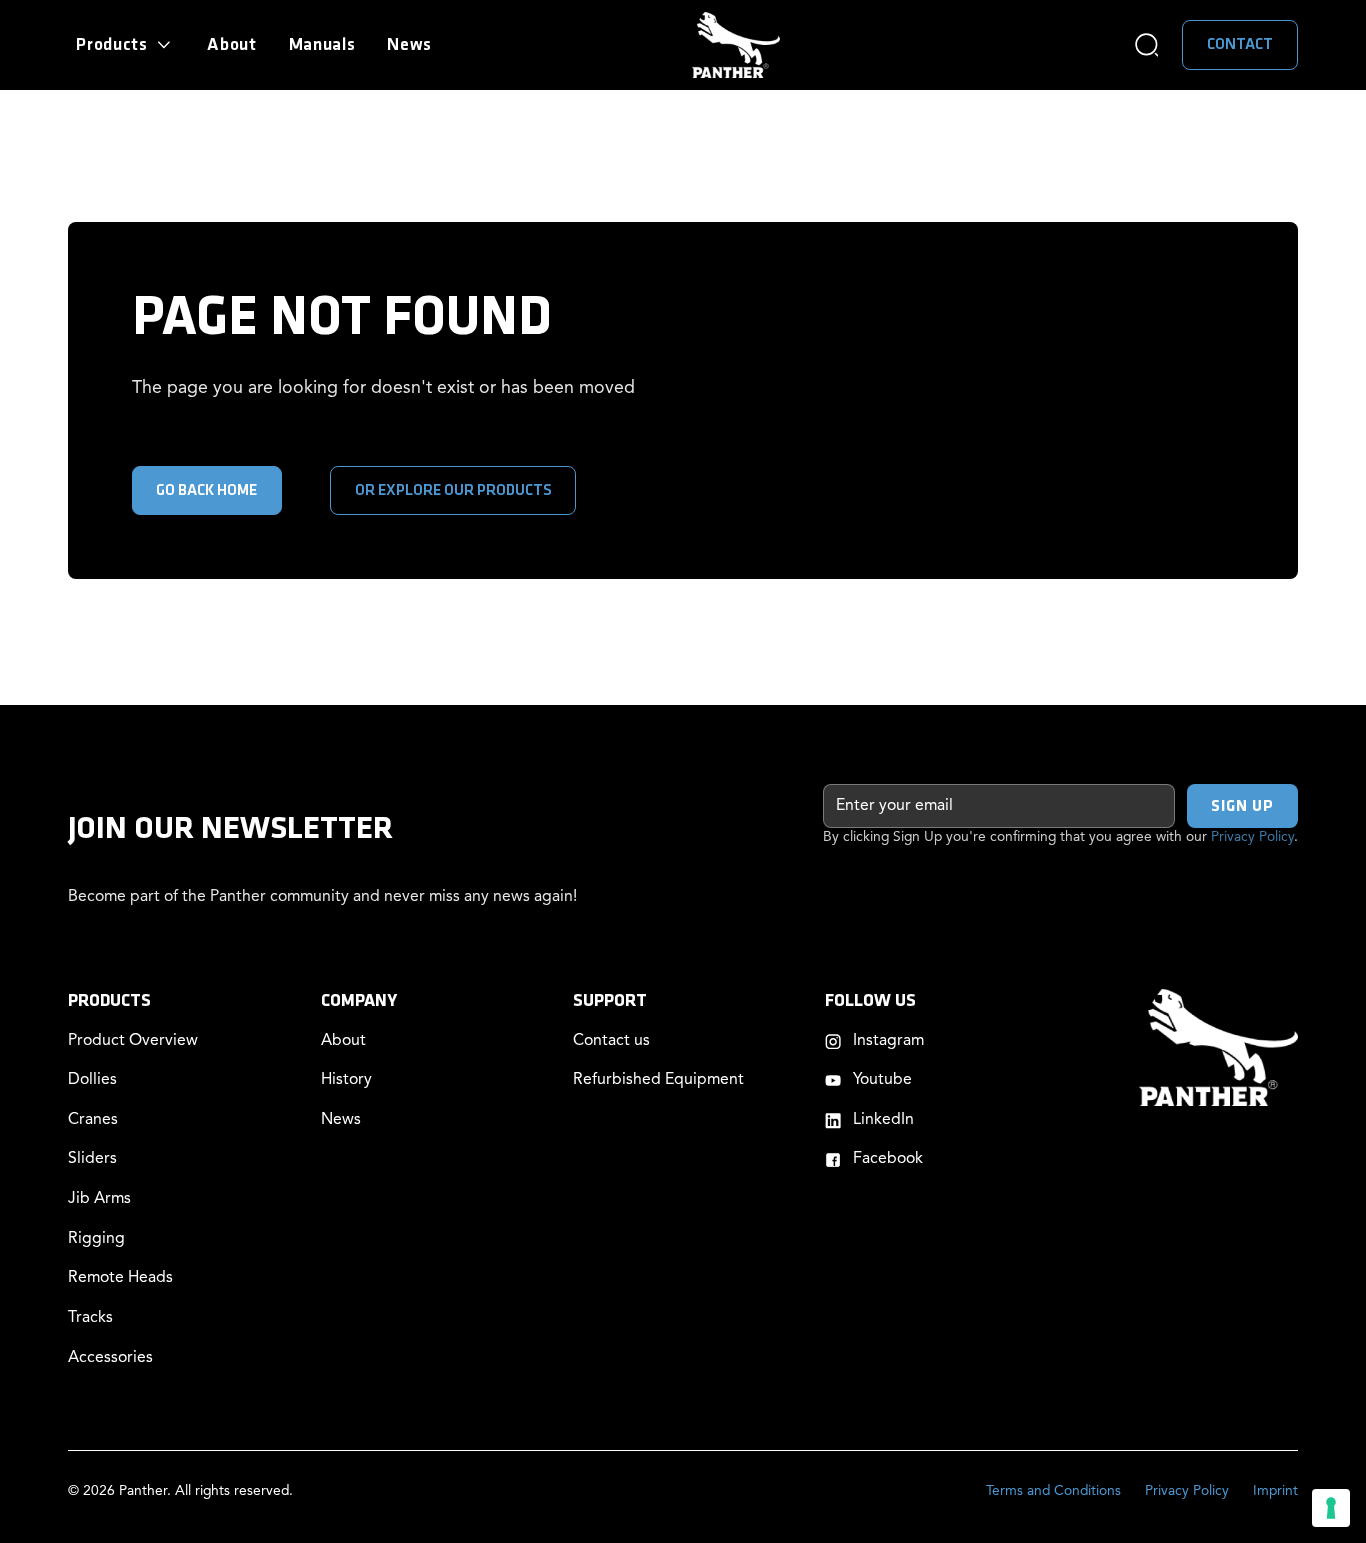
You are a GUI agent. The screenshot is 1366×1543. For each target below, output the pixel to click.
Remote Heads (120, 1278)
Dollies (92, 1080)
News (409, 44)
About (232, 44)
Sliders (92, 1159)
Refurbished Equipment (658, 1080)
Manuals (322, 44)
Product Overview (133, 1041)
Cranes (93, 1120)
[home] (736, 44)
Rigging (96, 1239)
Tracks (90, 1318)
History (346, 1080)
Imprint (1275, 1491)
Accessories (110, 1358)
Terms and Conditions (1053, 1491)
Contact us (611, 1041)
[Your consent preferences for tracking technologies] (1331, 1508)
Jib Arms (99, 1199)
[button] (125, 45)
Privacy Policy (1252, 837)
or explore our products (453, 490)
